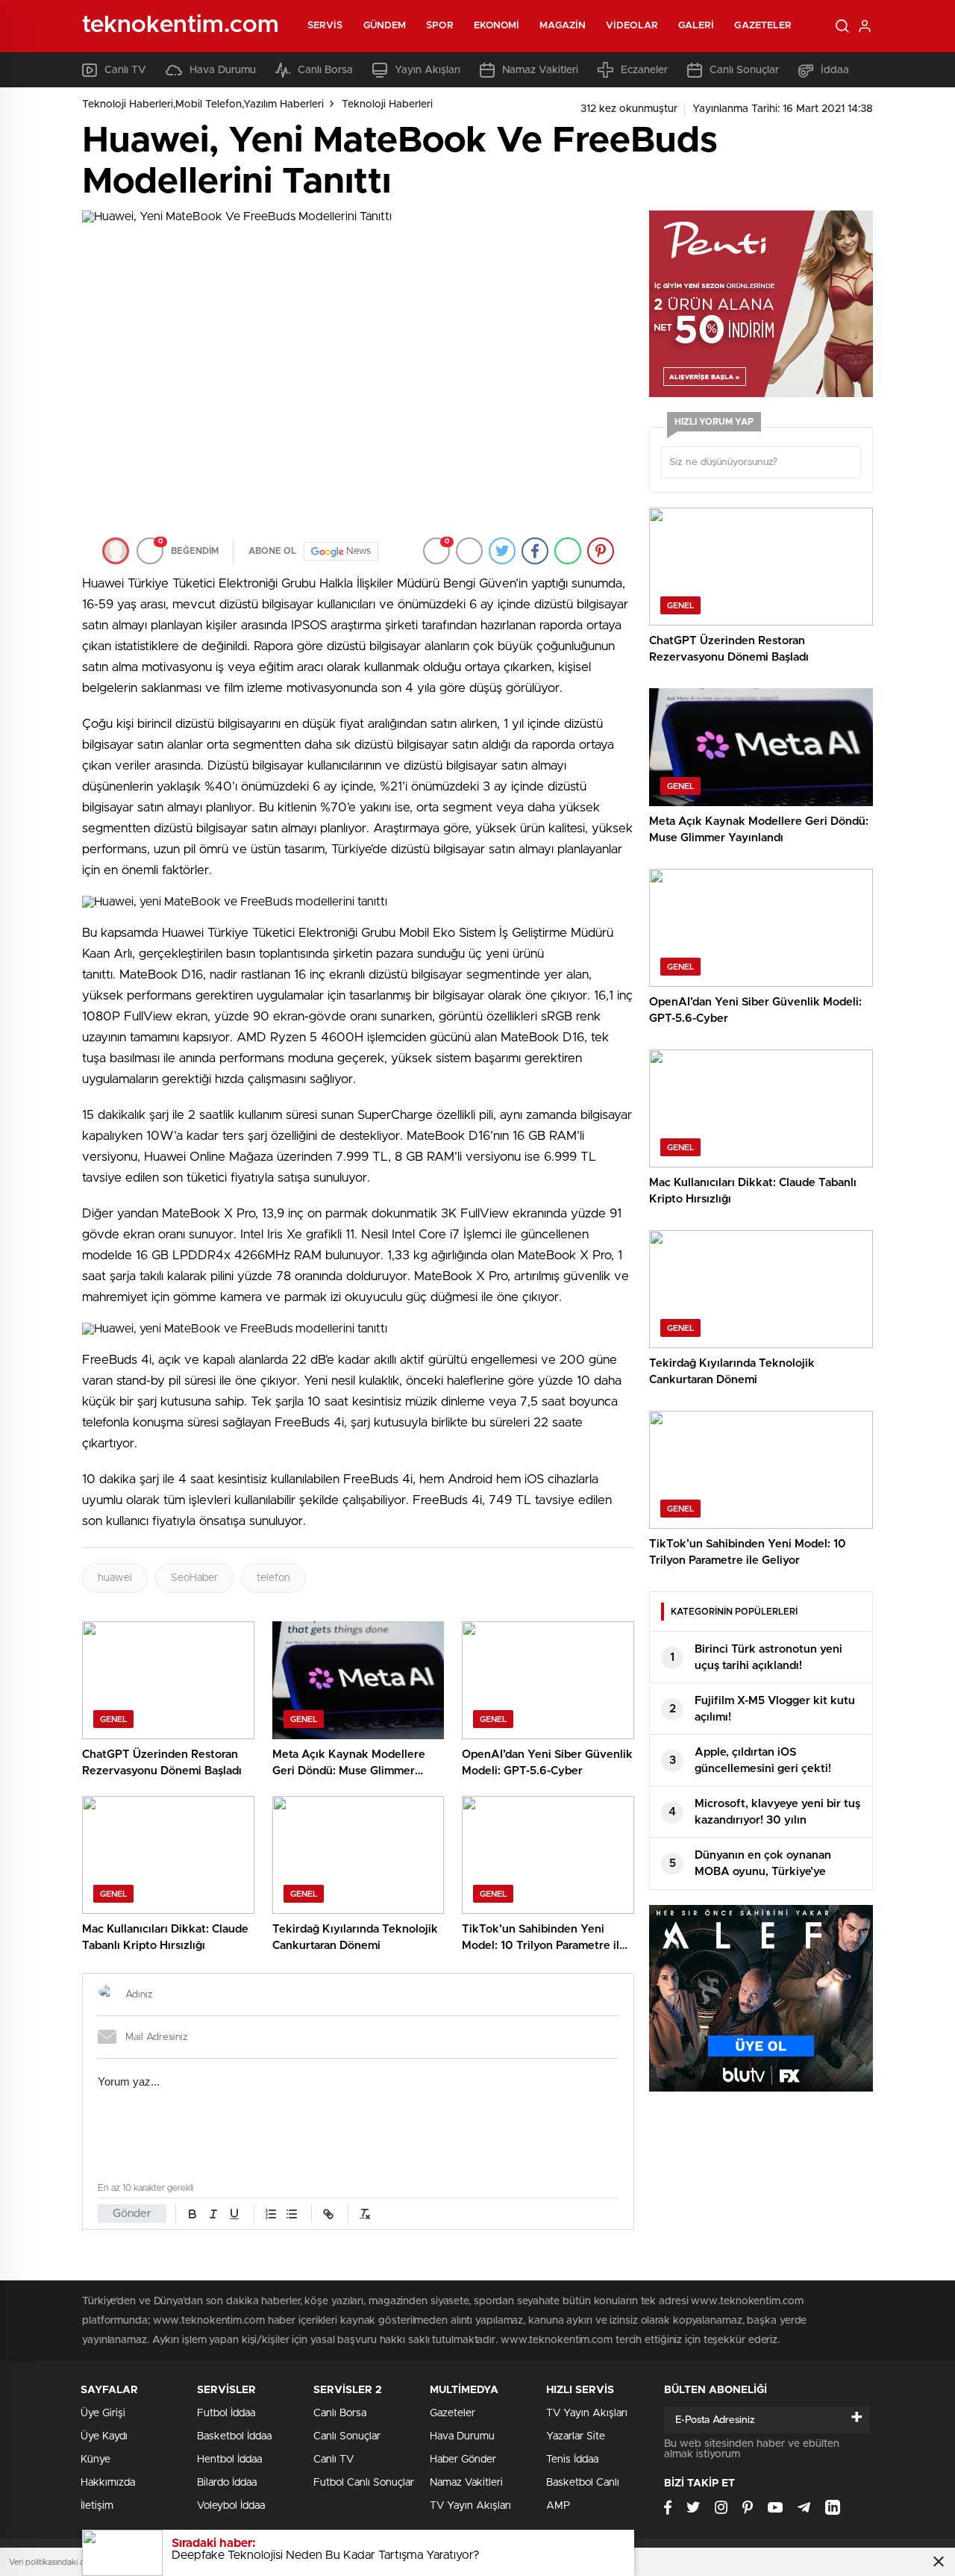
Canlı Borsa (325, 70)
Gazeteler (763, 26)
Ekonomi (497, 26)
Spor (439, 26)
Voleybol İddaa (231, 2506)
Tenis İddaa (572, 2460)
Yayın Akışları (428, 70)
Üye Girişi (103, 2413)
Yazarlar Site (576, 2436)
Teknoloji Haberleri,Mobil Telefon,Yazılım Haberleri (203, 105)
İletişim (97, 2506)
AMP (558, 2506)
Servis (325, 26)
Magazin (563, 26)
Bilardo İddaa (227, 2483)
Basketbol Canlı (583, 2483)
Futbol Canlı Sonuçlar (364, 2483)
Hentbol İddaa (229, 2460)
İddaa (835, 70)
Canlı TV (125, 70)
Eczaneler (644, 70)
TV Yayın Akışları (470, 2506)
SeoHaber (194, 1578)
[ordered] (271, 2214)
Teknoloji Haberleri (387, 105)
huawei (115, 1578)
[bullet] (292, 2214)
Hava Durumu (223, 70)
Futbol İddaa (226, 2413)
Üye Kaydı (104, 2436)
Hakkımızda (108, 2483)
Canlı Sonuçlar (744, 70)
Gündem (385, 26)
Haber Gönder (463, 2460)
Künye (95, 2460)
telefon (273, 1578)
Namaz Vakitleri (540, 70)
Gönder (132, 2214)
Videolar (632, 26)
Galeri (696, 26)
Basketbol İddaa (234, 2436)
